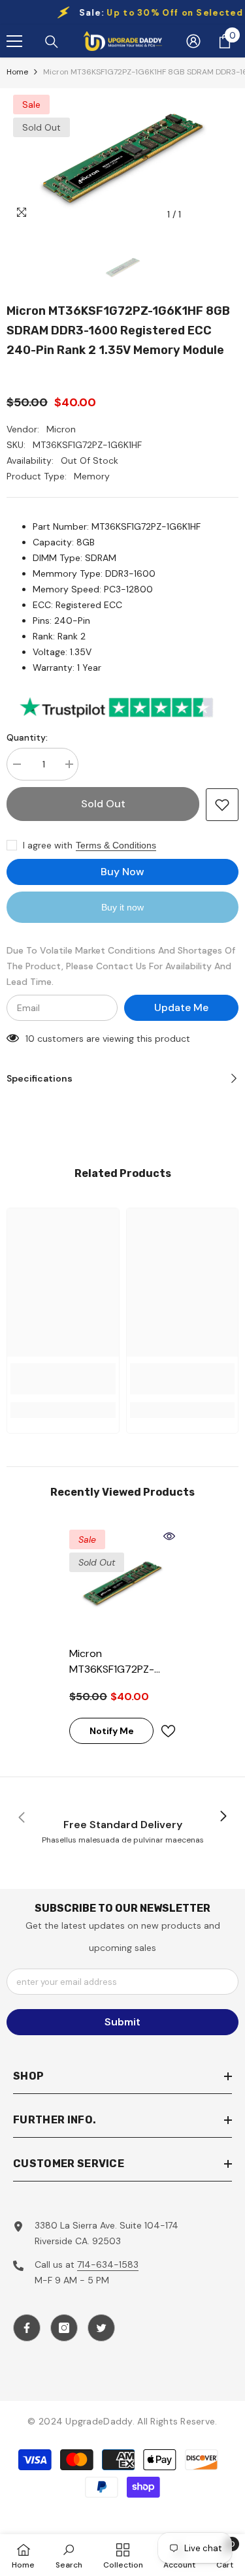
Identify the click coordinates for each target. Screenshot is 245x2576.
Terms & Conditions (116, 845)
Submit (122, 2022)
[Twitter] (101, 2328)
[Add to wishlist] (222, 805)
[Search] (52, 42)
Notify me (112, 1731)
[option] (122, 158)
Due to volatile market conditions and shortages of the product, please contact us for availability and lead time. (121, 966)
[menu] (14, 41)
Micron (61, 429)
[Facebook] (27, 2328)
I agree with (48, 845)
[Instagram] (64, 2328)
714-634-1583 (108, 2264)
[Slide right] (223, 1817)
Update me (181, 1007)
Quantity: (27, 737)
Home (17, 72)
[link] (63, 1379)
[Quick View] (169, 1536)
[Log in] (193, 41)
